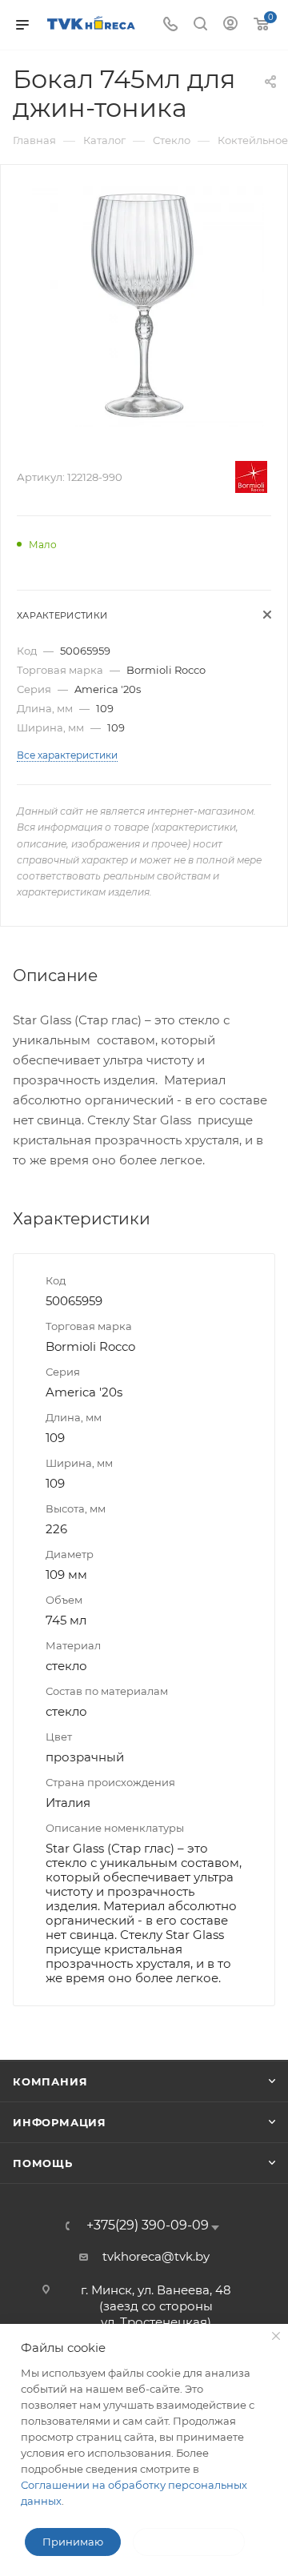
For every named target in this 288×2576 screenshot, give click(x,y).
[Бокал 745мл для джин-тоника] (144, 305)
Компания (50, 2081)
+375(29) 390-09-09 (148, 2225)
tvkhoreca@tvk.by (156, 2256)
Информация (60, 2122)
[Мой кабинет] (230, 25)
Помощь (43, 2163)
